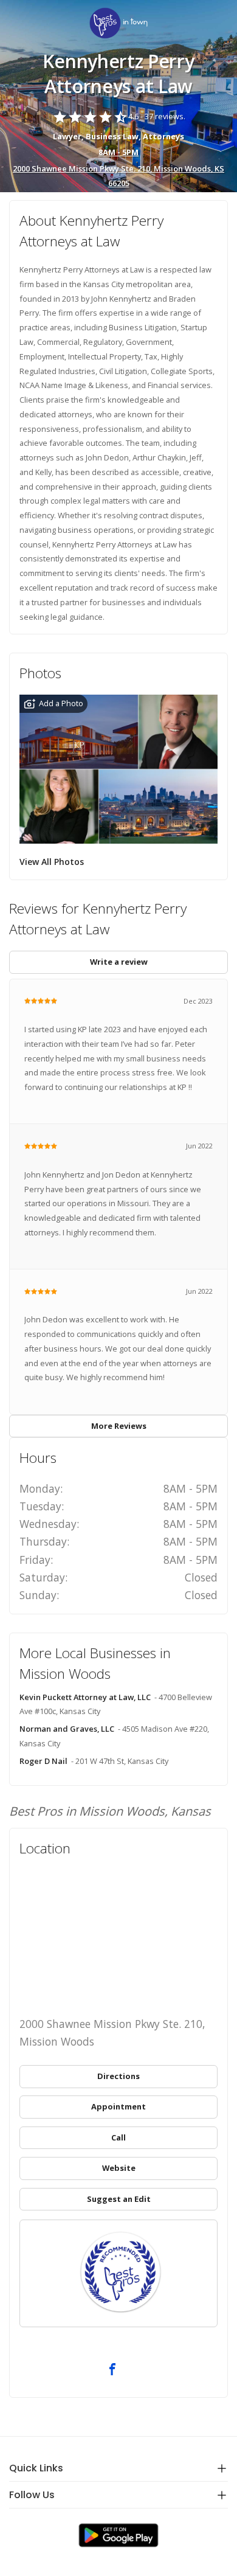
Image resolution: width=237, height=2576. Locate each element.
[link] (118, 24)
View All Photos (52, 862)
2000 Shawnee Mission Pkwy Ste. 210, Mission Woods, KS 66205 (118, 176)
